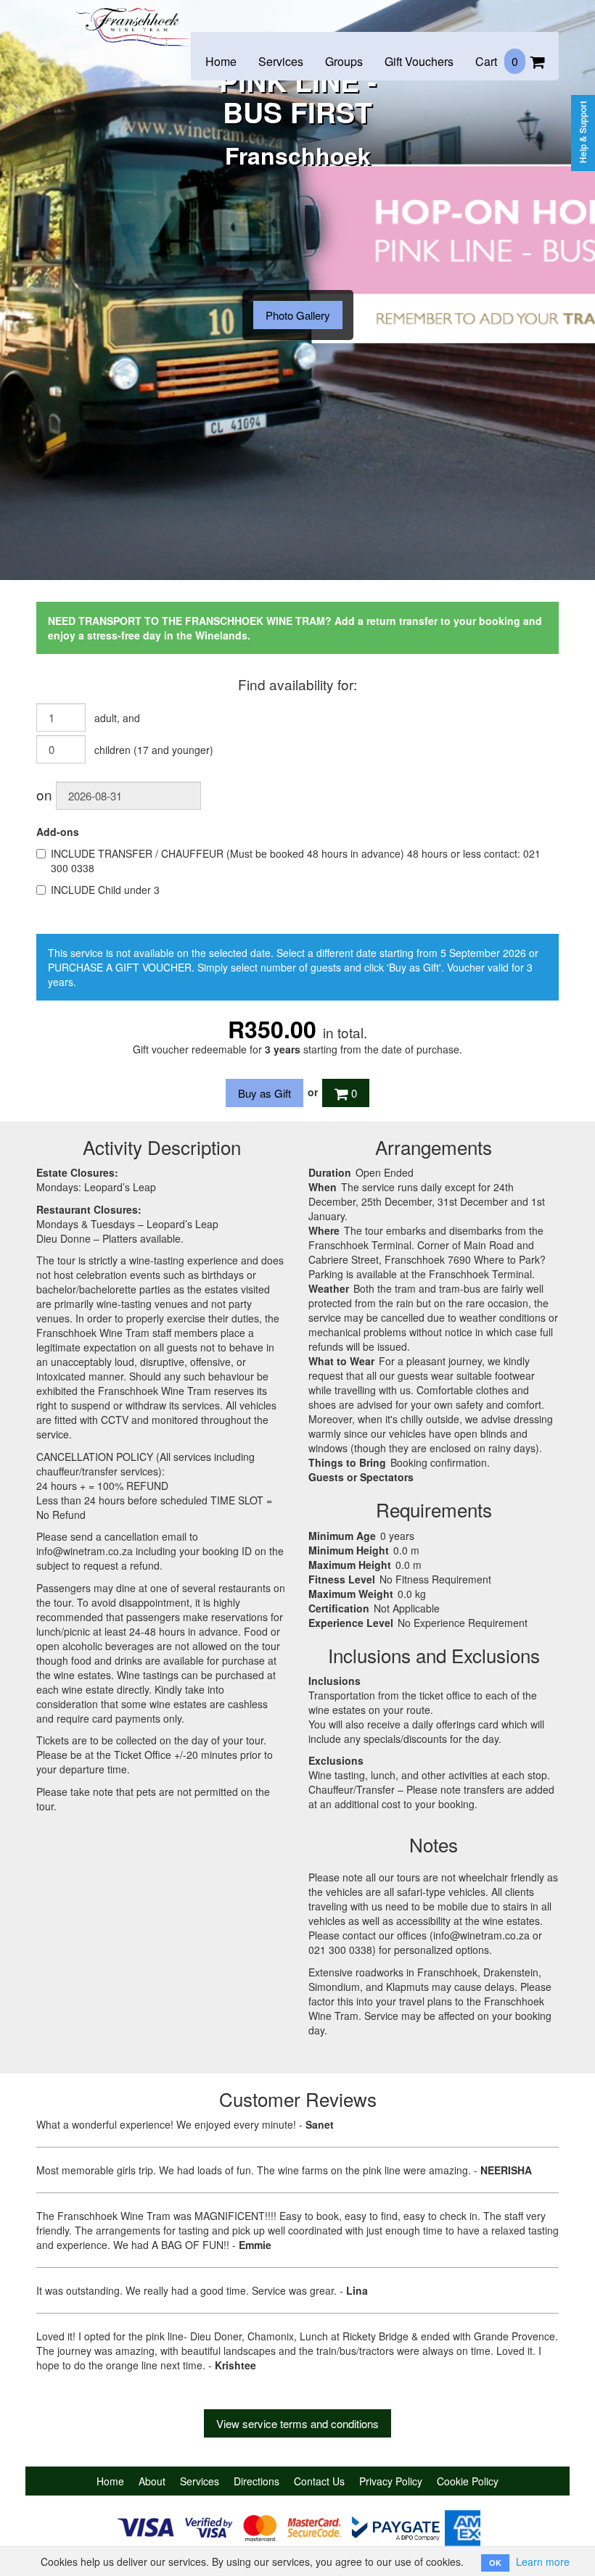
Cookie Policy (468, 2481)
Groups (344, 61)
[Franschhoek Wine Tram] (134, 16)
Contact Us (319, 2481)
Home (221, 61)
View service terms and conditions (297, 2423)
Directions (257, 2481)
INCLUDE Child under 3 (105, 890)
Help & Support (583, 132)
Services (281, 61)
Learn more (543, 2561)
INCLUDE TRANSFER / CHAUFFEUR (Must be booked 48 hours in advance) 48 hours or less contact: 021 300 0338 (296, 861)
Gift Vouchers (419, 61)
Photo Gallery (298, 315)
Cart (497, 61)
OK (495, 2563)
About (152, 2481)
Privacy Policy (391, 2481)
